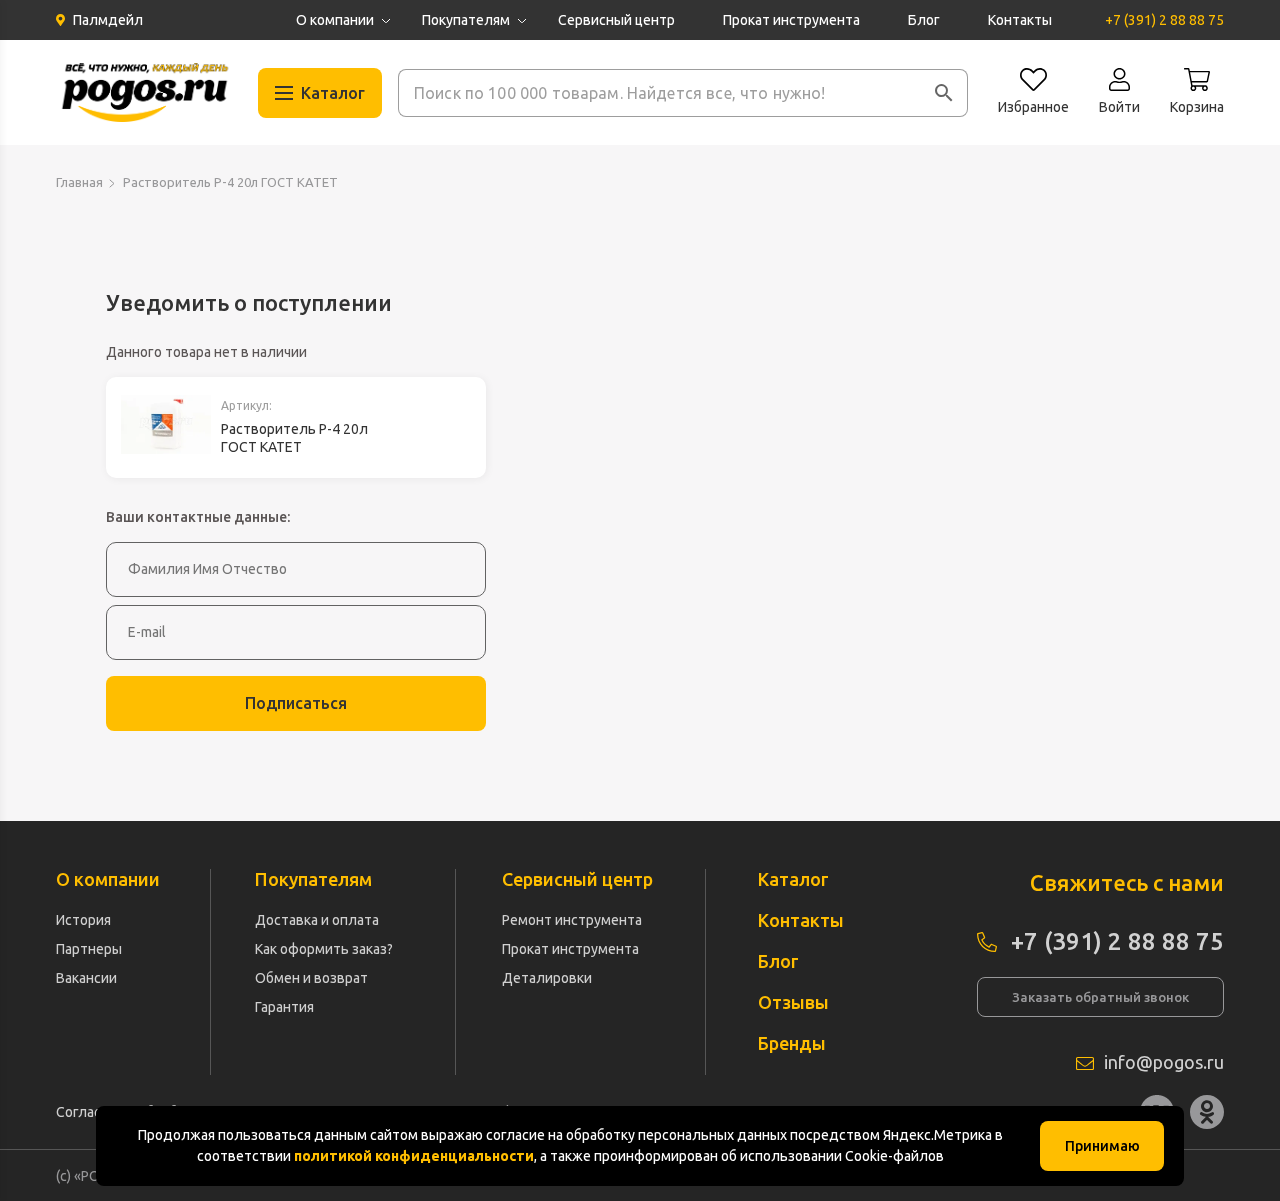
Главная (79, 182)
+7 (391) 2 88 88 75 (1164, 20)
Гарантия (284, 1007)
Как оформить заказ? (324, 949)
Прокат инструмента (791, 20)
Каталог (793, 879)
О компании (335, 20)
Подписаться (296, 703)
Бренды (792, 1043)
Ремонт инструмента (572, 920)
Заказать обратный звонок (1100, 997)
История (83, 920)
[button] (944, 93)
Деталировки (547, 978)
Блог (924, 20)
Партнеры (89, 949)
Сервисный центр (616, 20)
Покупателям (466, 20)
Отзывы (793, 1002)
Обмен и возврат (311, 978)
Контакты (1020, 20)
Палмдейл (108, 20)
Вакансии (86, 978)
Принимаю (1102, 1146)
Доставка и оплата (317, 920)
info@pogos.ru (1164, 1062)
